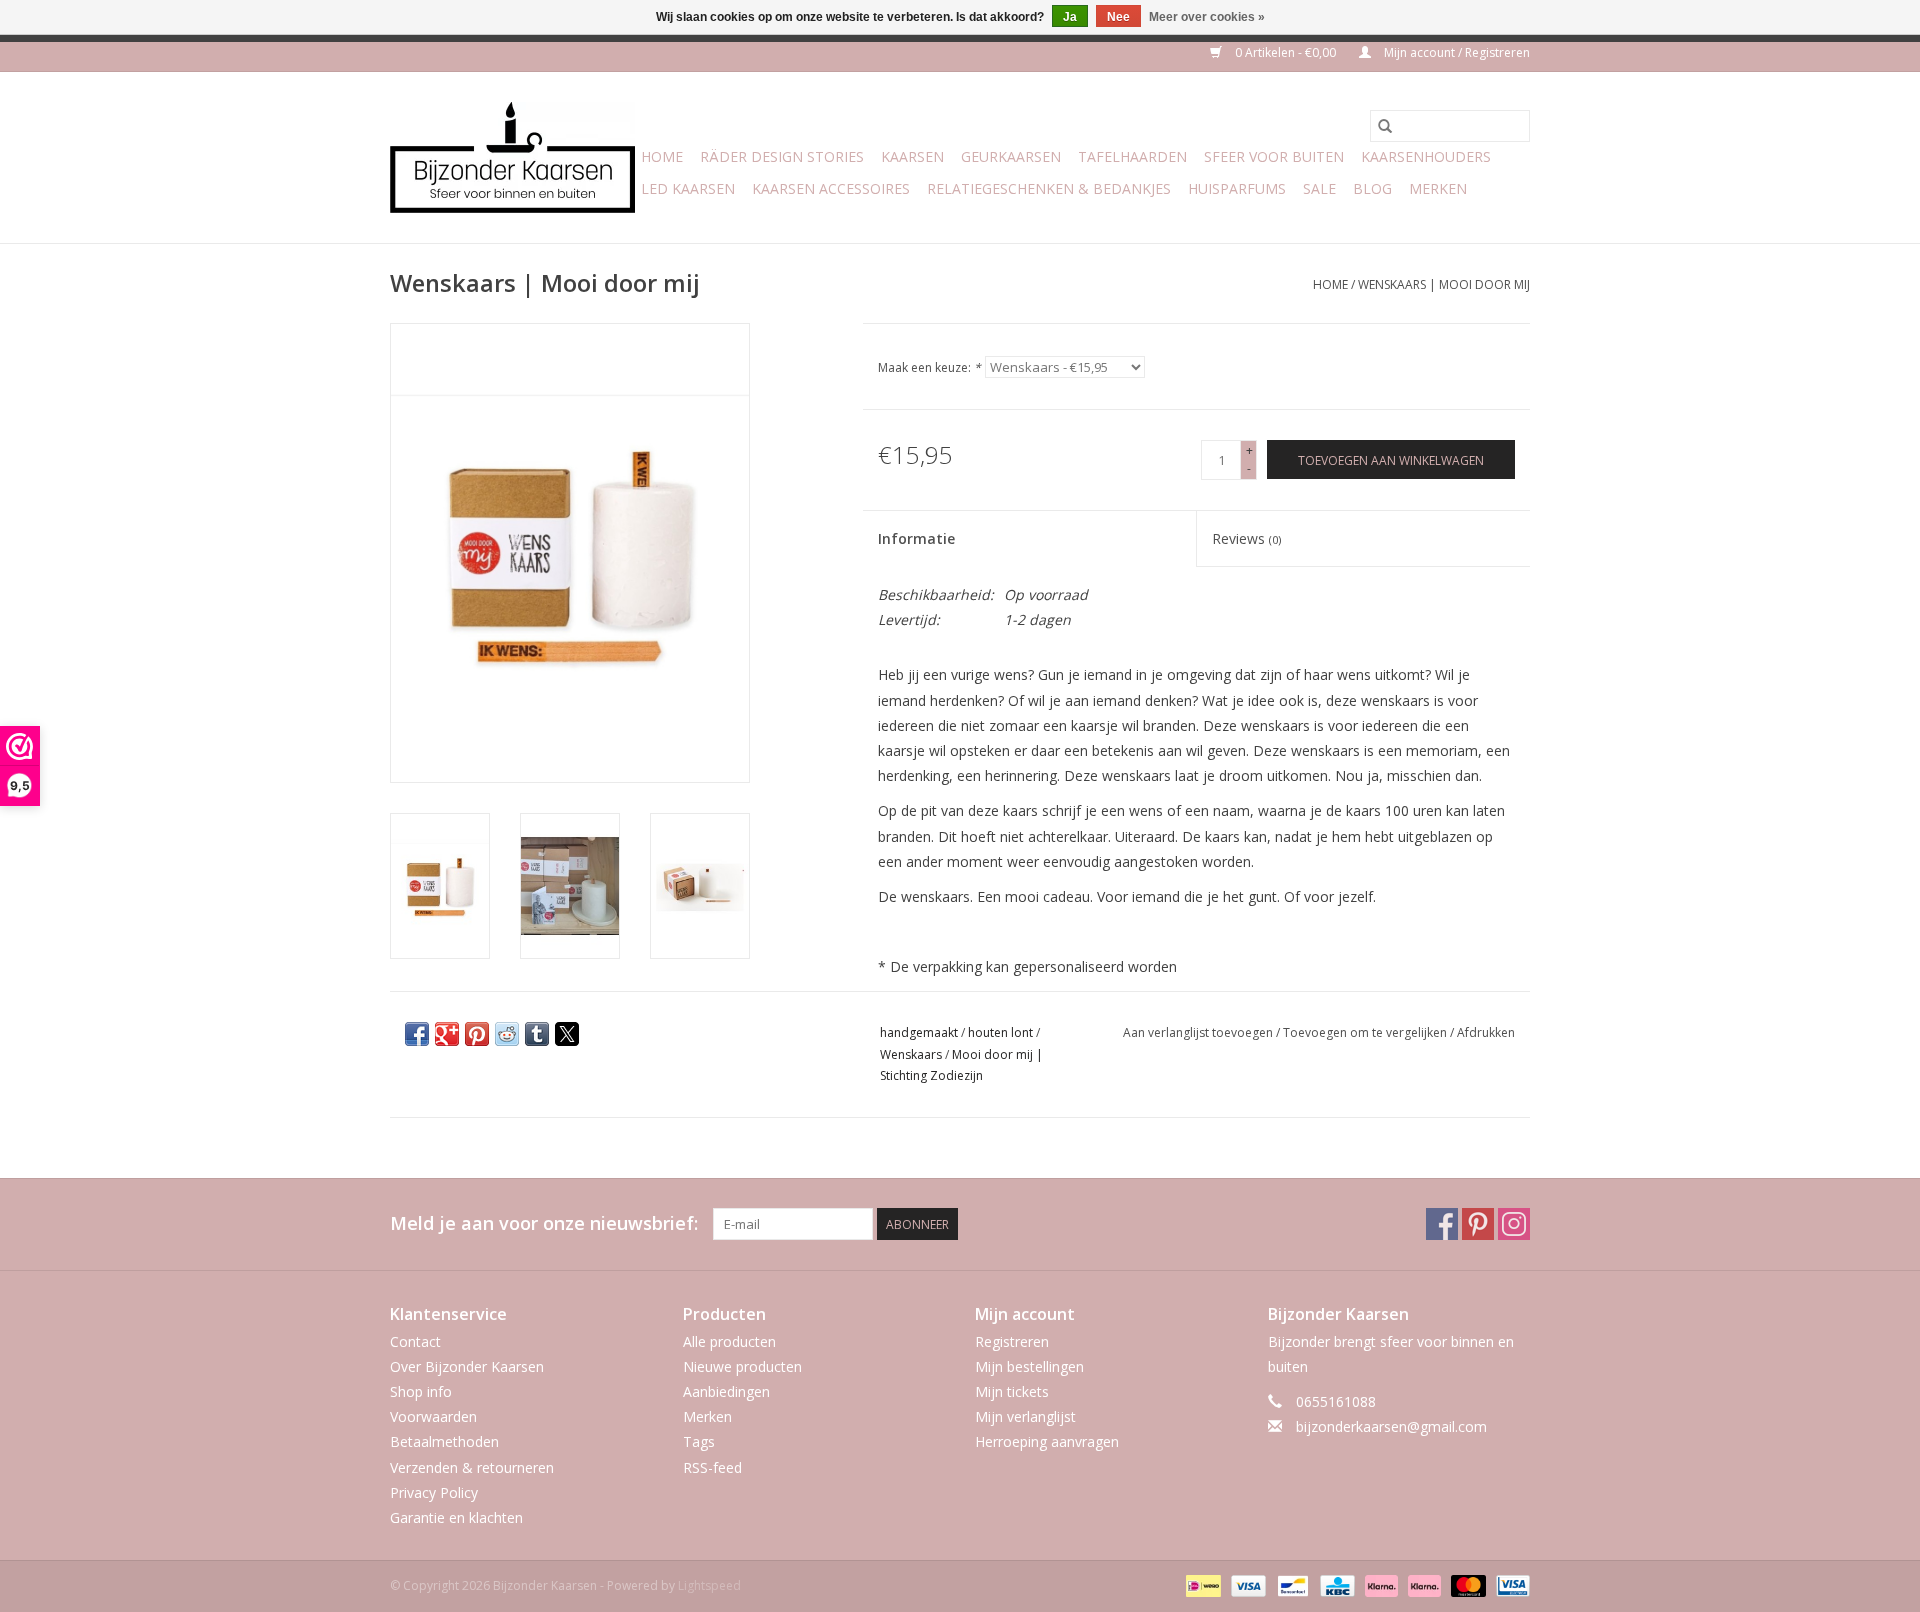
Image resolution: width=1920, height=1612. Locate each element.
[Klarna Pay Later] (1422, 1584)
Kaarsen (912, 156)
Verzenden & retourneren (472, 1467)
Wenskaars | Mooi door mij (1444, 284)
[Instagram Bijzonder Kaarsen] (1514, 1224)
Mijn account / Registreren (1455, 52)
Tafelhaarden (1132, 156)
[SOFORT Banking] (1379, 1584)
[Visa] (1246, 1584)
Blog (1372, 188)
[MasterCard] (1466, 1584)
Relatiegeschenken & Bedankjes (1049, 188)
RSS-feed (712, 1467)
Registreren (1012, 1341)
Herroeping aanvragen (1047, 1441)
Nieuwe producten (742, 1366)
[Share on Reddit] (507, 1034)
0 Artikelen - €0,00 (1285, 52)
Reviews (1246, 538)
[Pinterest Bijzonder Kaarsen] (1478, 1224)
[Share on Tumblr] (537, 1034)
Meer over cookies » (1207, 17)
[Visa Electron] (1509, 1584)
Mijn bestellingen (1029, 1366)
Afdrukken (1486, 1032)
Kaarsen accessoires (831, 188)
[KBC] (1335, 1584)
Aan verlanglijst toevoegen (1199, 1032)
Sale (1319, 188)
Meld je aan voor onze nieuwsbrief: (544, 1223)
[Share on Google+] (447, 1034)
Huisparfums (1237, 188)
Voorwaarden (433, 1416)
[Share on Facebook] (417, 1034)
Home (662, 156)
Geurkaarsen (1011, 156)
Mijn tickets (1012, 1391)
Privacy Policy (434, 1492)
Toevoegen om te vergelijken (1366, 1032)
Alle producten (729, 1341)
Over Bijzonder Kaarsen (467, 1366)
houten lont (1000, 1032)
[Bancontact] (1291, 1584)
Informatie (916, 538)
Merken (1438, 188)
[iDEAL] (1201, 1584)
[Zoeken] (1385, 126)
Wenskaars (911, 1054)
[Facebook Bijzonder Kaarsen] (1442, 1224)
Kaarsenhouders (1426, 156)
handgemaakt (919, 1032)
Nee (1118, 17)
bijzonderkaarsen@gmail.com (1391, 1426)
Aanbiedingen (726, 1391)
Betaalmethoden (444, 1441)
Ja (1070, 17)
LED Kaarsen (688, 188)
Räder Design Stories (782, 156)
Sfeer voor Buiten (1274, 156)
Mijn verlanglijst (1025, 1416)
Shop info (421, 1391)
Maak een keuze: (929, 367)
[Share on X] (567, 1034)
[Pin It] (477, 1034)
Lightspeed (709, 1585)
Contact (415, 1341)
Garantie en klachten (456, 1517)
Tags (699, 1441)
